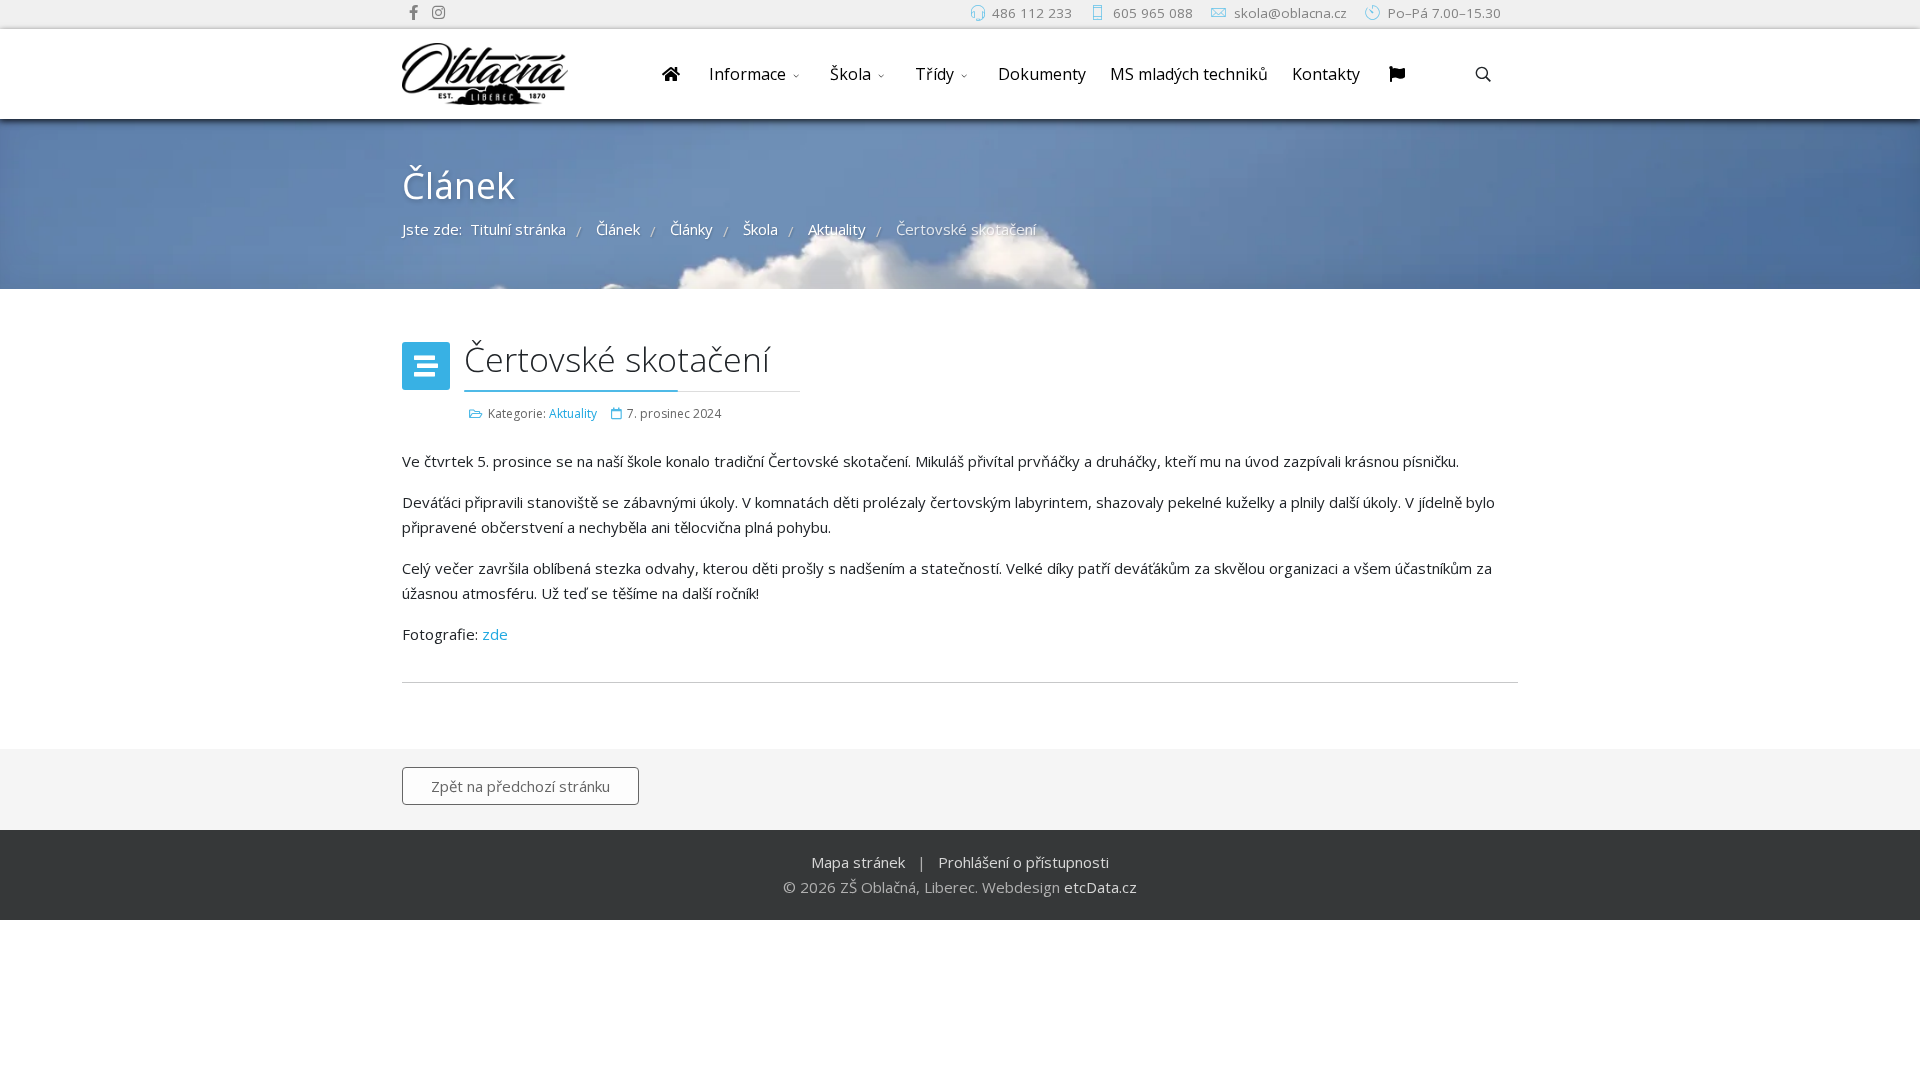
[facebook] (413, 12)
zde (495, 634)
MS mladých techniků (1189, 74)
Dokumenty (1042, 74)
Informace (747, 74)
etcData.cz (1100, 887)
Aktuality (573, 413)
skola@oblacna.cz (1290, 13)
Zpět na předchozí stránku (520, 786)
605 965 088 (1153, 13)
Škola (850, 74)
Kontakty (1326, 74)
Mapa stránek (858, 862)
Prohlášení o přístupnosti (1023, 862)
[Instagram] (438, 12)
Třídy (934, 74)
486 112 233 (1032, 13)
